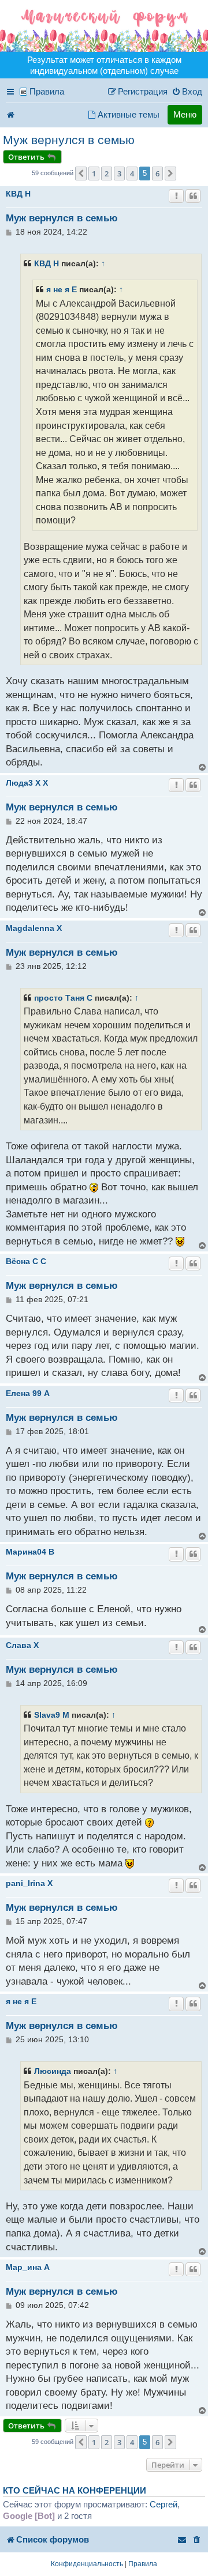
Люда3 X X (27, 783)
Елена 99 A (28, 1393)
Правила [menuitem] (47, 91)
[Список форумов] (104, 26)
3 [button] (119, 174)
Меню (185, 114)
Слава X (22, 1645)
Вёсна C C (26, 1261)
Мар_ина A (28, 2267)
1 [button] (94, 174)
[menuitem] (187, 92)
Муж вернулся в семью (69, 140)
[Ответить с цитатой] (193, 196)
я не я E (62, 289)
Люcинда (53, 2071)
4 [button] (132, 174)
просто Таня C (63, 998)
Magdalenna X (34, 928)
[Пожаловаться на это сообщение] (176, 196)
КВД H (18, 194)
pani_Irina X (29, 1883)
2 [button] (107, 174)
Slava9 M (52, 1715)
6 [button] (157, 174)
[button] (81, 174)
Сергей (164, 2504)
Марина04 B (30, 1552)
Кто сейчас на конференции (75, 2491)
